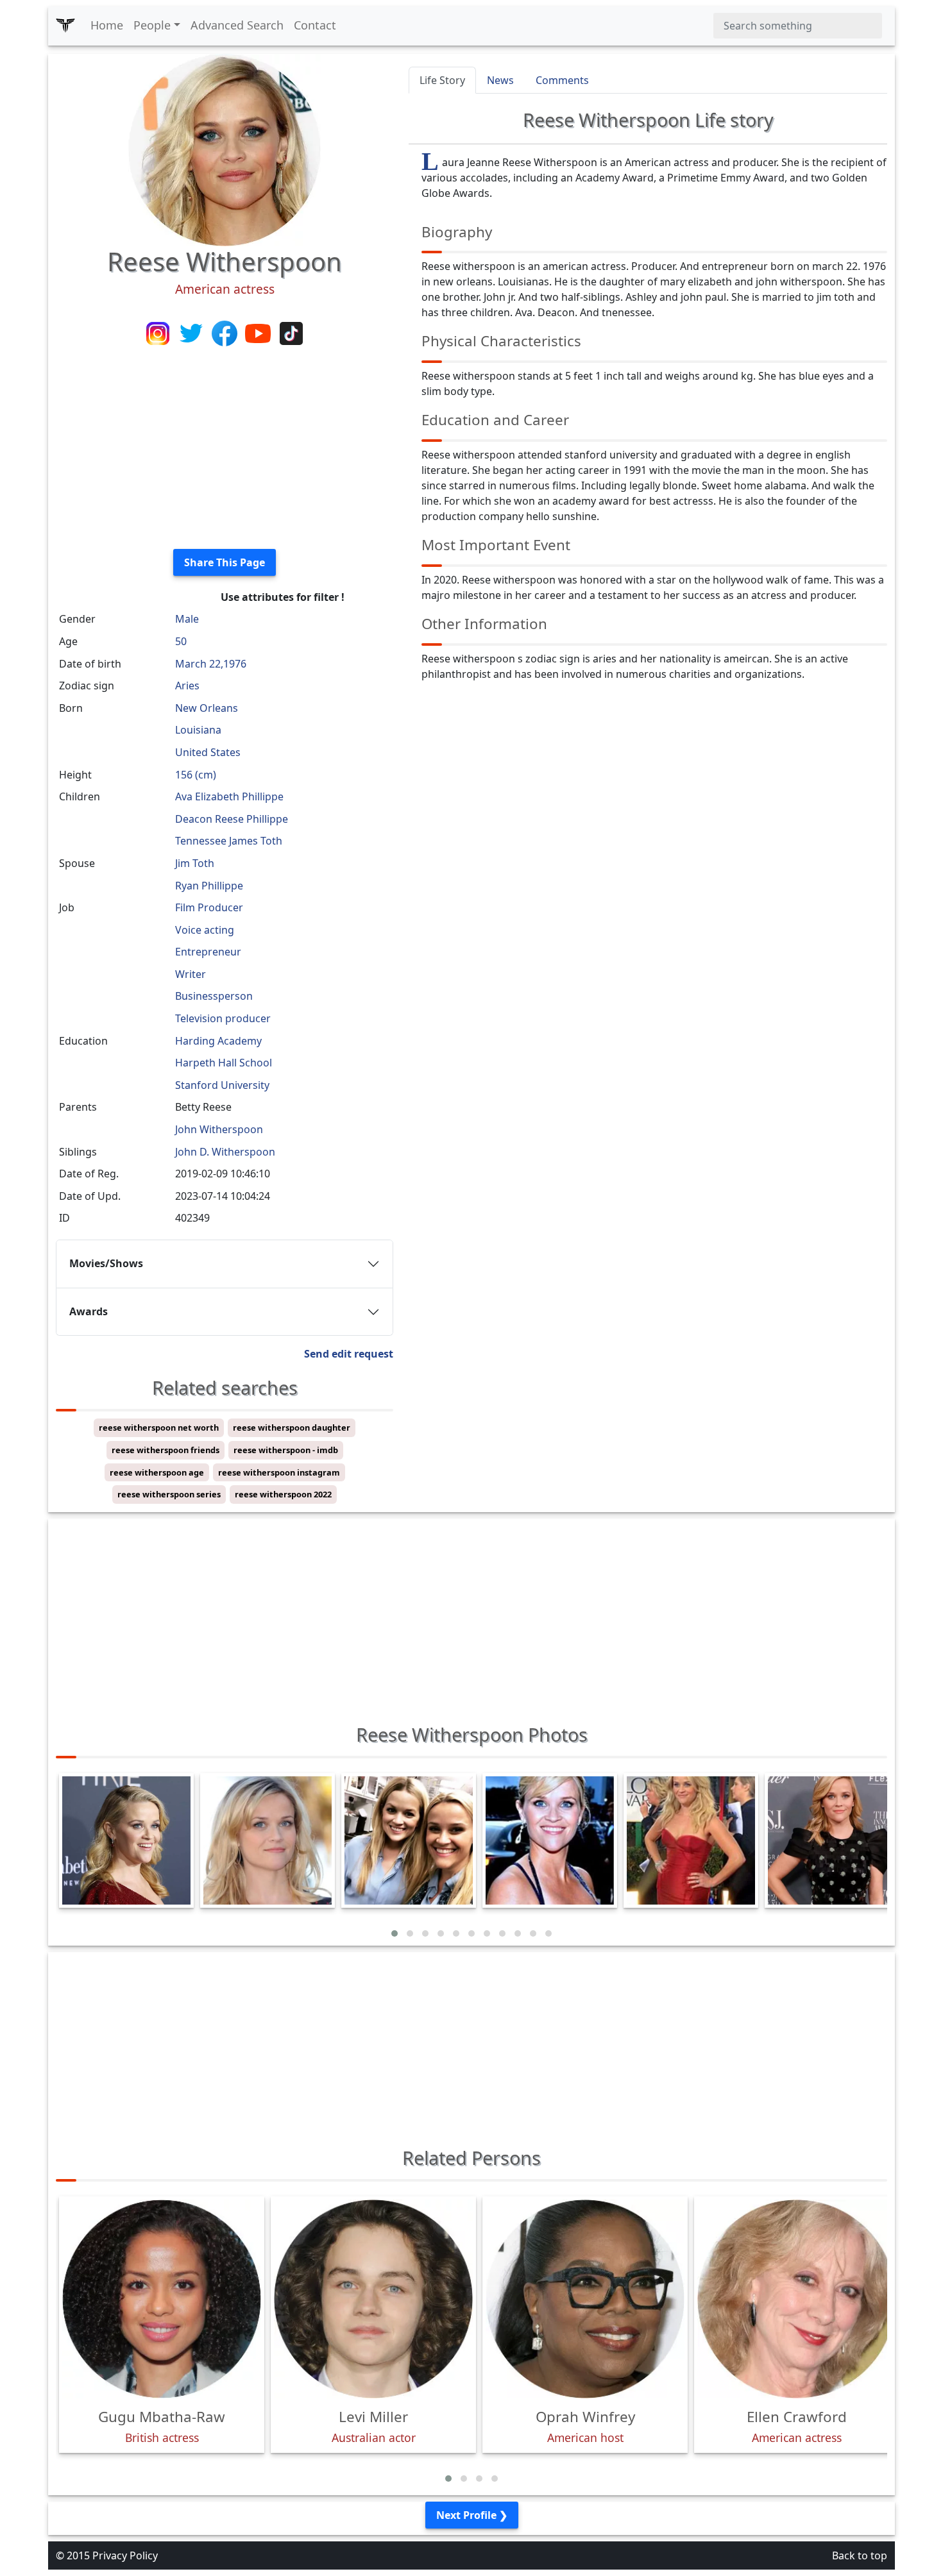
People (152, 25)
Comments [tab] (562, 80)
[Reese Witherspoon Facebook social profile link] (226, 332)
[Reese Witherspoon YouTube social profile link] (259, 332)
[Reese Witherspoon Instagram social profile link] (159, 332)
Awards (89, 1311)
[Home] (65, 26)
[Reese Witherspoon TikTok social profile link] (291, 332)
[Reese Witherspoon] (225, 149)
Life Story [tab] (442, 80)
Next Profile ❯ (472, 2515)
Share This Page (225, 562)
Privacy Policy (125, 2555)
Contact (315, 25)
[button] (395, 1933)
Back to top (860, 2555)
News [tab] (500, 80)
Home (107, 25)
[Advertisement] (225, 449)
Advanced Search (237, 25)
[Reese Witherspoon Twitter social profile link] (192, 332)
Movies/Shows (106, 1263)
